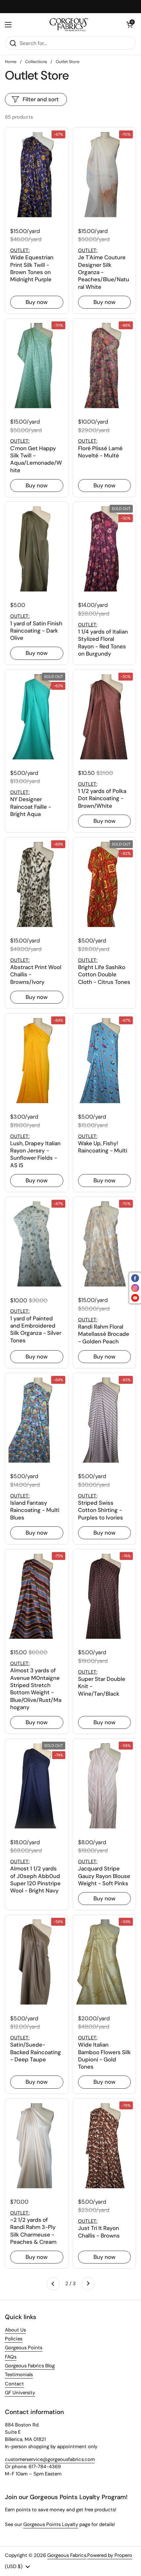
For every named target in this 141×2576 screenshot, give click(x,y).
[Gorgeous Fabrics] (69, 25)
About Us (15, 2330)
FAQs (11, 2357)
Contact (14, 2384)
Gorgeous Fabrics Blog (30, 2366)
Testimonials (19, 2375)
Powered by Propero (110, 2555)
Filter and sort (41, 99)
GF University (20, 2393)
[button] (130, 25)
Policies (14, 2339)
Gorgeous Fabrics (67, 2555)
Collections (36, 62)
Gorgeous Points (24, 2348)
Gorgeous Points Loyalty (51, 2524)
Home (11, 62)
